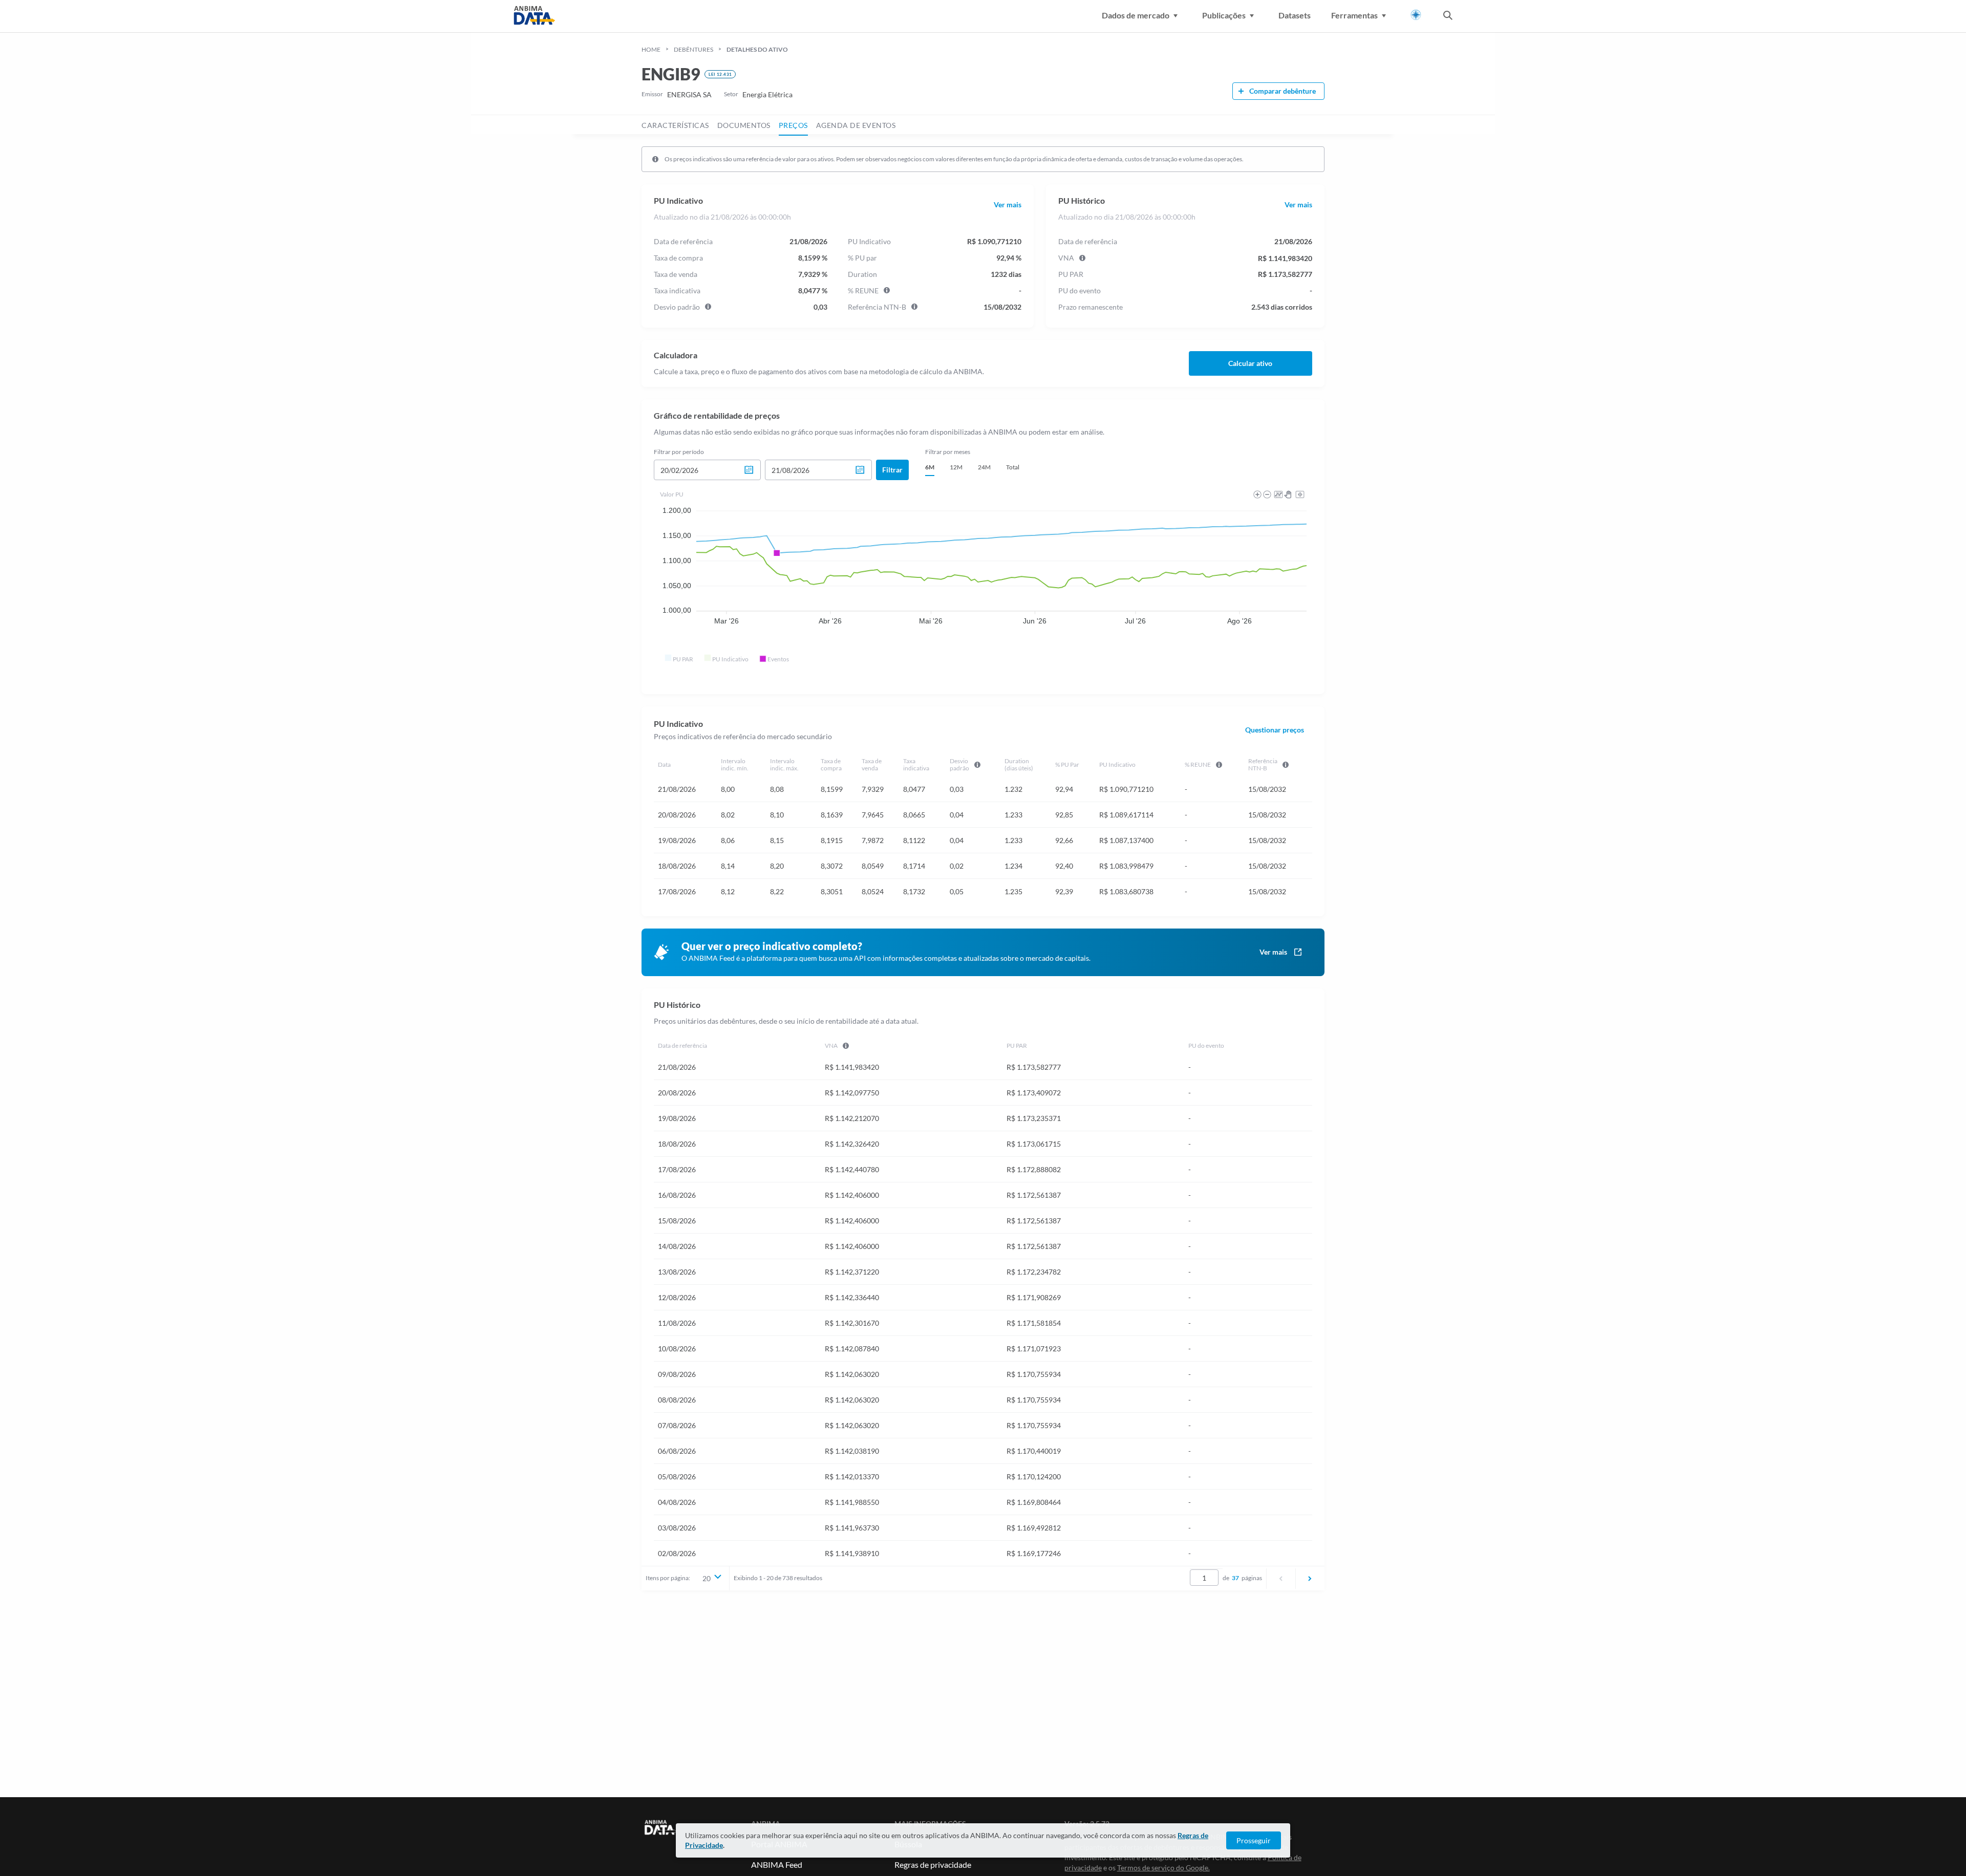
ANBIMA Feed (777, 1864)
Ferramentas (1354, 15)
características (675, 125)
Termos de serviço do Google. (1163, 1868)
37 (1235, 1578)
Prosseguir (1254, 1840)
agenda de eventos (856, 125)
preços (793, 125)
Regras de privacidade (933, 1864)
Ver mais (1008, 205)
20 (707, 1578)
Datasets (1295, 15)
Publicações (1224, 15)
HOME (651, 49)
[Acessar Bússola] (1416, 15)
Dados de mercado (1136, 15)
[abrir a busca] (1448, 16)
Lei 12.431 (720, 74)
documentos (744, 125)
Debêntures (693, 49)
